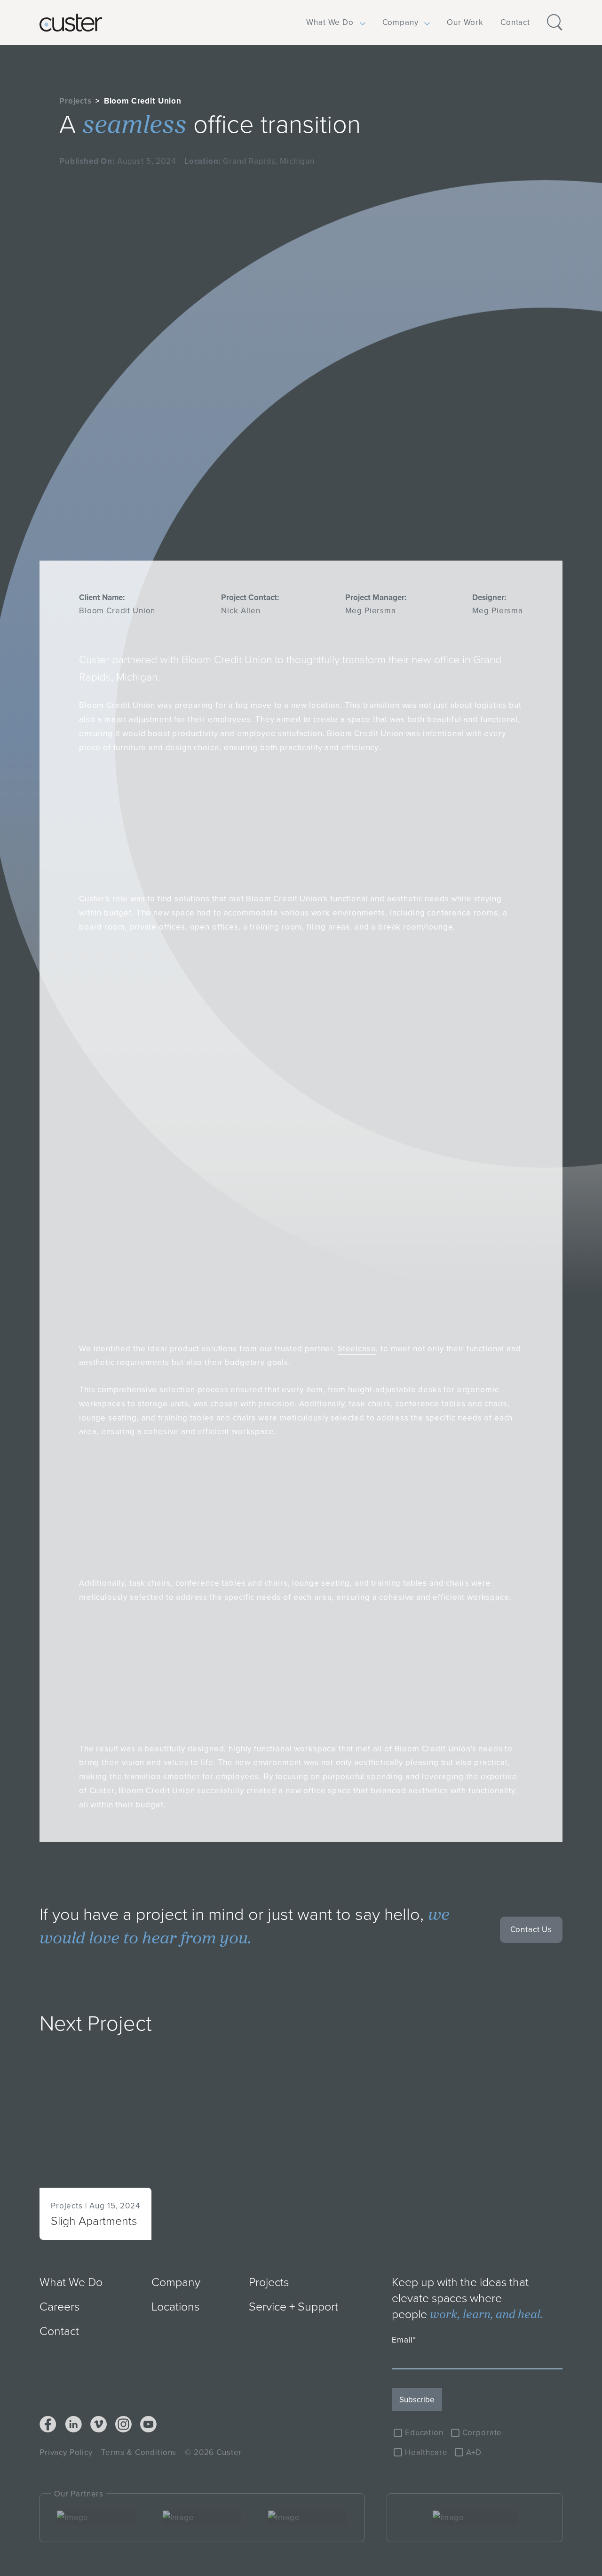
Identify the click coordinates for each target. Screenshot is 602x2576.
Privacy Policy (66, 2452)
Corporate (482, 2432)
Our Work (465, 22)
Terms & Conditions (139, 2452)
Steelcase (357, 1348)
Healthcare (426, 2452)
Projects (75, 101)
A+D (474, 2452)
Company (400, 22)
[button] (330, 23)
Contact (515, 22)
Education (424, 2432)
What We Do (330, 22)
